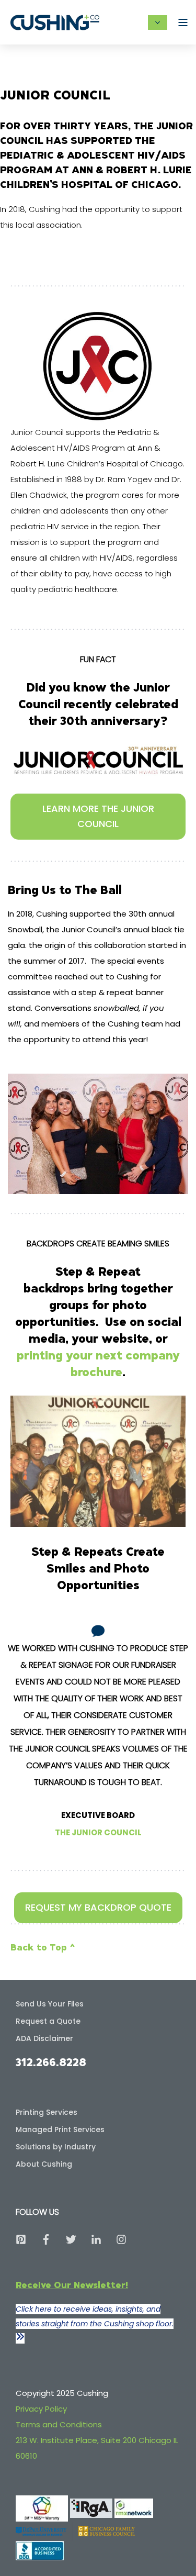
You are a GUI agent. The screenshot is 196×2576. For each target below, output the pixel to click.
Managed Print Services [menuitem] (60, 2129)
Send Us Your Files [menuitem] (50, 2004)
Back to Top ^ (43, 1947)
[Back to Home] (55, 22)
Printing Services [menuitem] (47, 2112)
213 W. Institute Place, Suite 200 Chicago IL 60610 (97, 2448)
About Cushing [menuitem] (44, 2164)
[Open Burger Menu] (183, 23)
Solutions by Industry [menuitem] (56, 2147)
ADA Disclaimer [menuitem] (44, 2038)
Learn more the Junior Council (98, 816)
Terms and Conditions (59, 2424)
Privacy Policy (41, 2409)
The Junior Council (98, 1832)
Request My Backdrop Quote (98, 1907)
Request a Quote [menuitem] (48, 2021)
